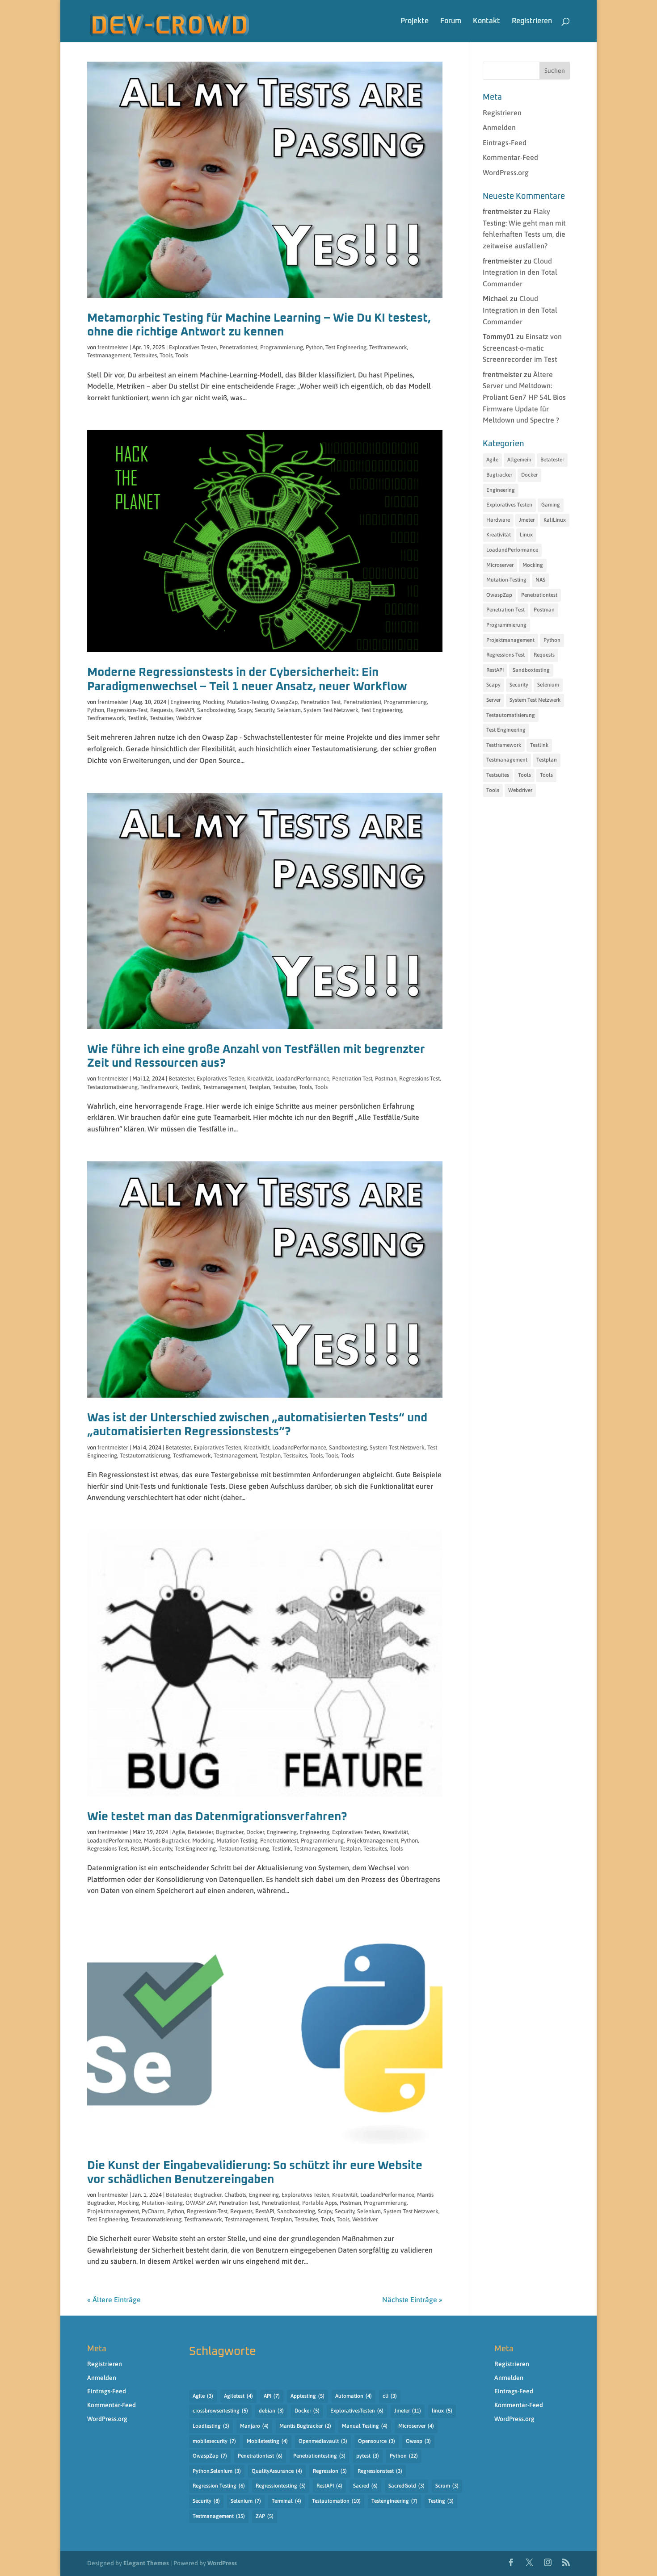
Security (265, 710)
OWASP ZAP (201, 2203)
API (272, 2396)
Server (493, 700)
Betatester (181, 1079)
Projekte (415, 21)
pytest (368, 2456)
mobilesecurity (214, 2441)
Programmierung (282, 347)
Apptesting (307, 2396)
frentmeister (113, 347)
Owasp (418, 2441)
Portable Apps (320, 2203)
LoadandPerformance (302, 1079)
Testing (441, 2501)
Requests (161, 710)
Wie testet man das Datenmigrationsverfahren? (217, 1817)
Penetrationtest (238, 347)
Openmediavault (323, 2441)
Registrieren (532, 21)
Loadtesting (211, 2426)
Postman (386, 1079)
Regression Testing (219, 2486)
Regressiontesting (281, 2486)
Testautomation (336, 2501)
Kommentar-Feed (510, 157)
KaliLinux (555, 520)
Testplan (259, 1087)
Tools (166, 355)
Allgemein (519, 460)
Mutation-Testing (248, 702)
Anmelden (499, 127)
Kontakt (486, 21)
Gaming (551, 505)
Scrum (447, 2486)
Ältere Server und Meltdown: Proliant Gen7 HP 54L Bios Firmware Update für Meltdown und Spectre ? (524, 397)
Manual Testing (365, 2426)
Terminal (286, 2501)
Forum (451, 21)
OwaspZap (284, 702)
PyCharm (153, 2211)
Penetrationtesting (319, 2456)
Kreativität (260, 1079)
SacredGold (406, 2486)
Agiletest (238, 2396)
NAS (540, 580)
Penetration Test (320, 702)
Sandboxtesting (216, 710)
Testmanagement (109, 355)
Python (314, 347)
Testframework (388, 347)
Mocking (214, 702)
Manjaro (254, 2426)
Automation (354, 2396)
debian (271, 2411)
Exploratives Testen (193, 347)
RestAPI (185, 710)
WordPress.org (506, 172)
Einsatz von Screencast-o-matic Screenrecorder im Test (522, 348)
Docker (255, 1832)
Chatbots (235, 2195)
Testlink (137, 718)
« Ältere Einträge (114, 2300)
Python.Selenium (217, 2471)
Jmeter (527, 520)
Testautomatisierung (112, 1087)
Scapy (245, 710)
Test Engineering (346, 347)
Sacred (365, 2486)
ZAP (265, 2516)
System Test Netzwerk (331, 710)
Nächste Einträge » (412, 2300)
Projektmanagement (372, 1841)
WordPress (222, 2563)
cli (390, 2396)
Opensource (377, 2441)
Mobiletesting (267, 2441)
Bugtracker (230, 1832)
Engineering (185, 702)
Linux (526, 535)
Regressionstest (380, 2471)
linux (442, 2411)
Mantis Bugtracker (167, 1841)
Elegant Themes (146, 2563)
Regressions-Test (127, 710)
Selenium (289, 710)
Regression (330, 2471)
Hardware (498, 520)
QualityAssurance (277, 2471)
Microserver (500, 565)
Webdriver (189, 718)
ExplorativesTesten (357, 2411)
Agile (179, 1832)
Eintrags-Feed (505, 142)
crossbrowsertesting (220, 2411)
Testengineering (394, 2501)
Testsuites (145, 355)
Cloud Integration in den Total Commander (520, 272)
